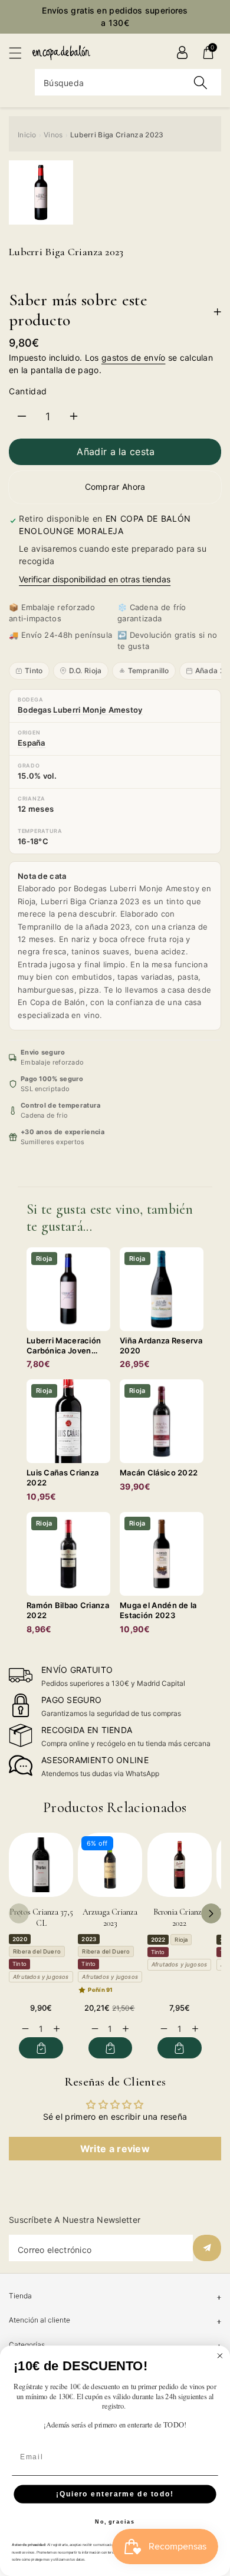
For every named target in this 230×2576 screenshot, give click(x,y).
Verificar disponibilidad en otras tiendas (95, 579)
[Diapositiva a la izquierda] (19, 1913)
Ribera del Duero (37, 1951)
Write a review (115, 2149)
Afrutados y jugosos (41, 1977)
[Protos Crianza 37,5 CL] (41, 1865)
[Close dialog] (220, 2356)
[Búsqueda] (201, 82)
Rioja (181, 1940)
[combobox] (128, 82)
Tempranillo (149, 671)
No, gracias (115, 2522)
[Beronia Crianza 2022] (180, 1865)
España (32, 743)
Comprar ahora (115, 487)
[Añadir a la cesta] (41, 2048)
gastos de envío (134, 358)
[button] (21, 53)
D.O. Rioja (86, 671)
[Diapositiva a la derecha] (211, 1913)
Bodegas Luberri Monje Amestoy (80, 710)
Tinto (34, 671)
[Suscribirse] (207, 2248)
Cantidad (28, 391)
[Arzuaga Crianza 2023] (110, 1865)
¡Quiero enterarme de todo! (115, 2494)
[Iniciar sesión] (182, 52)
